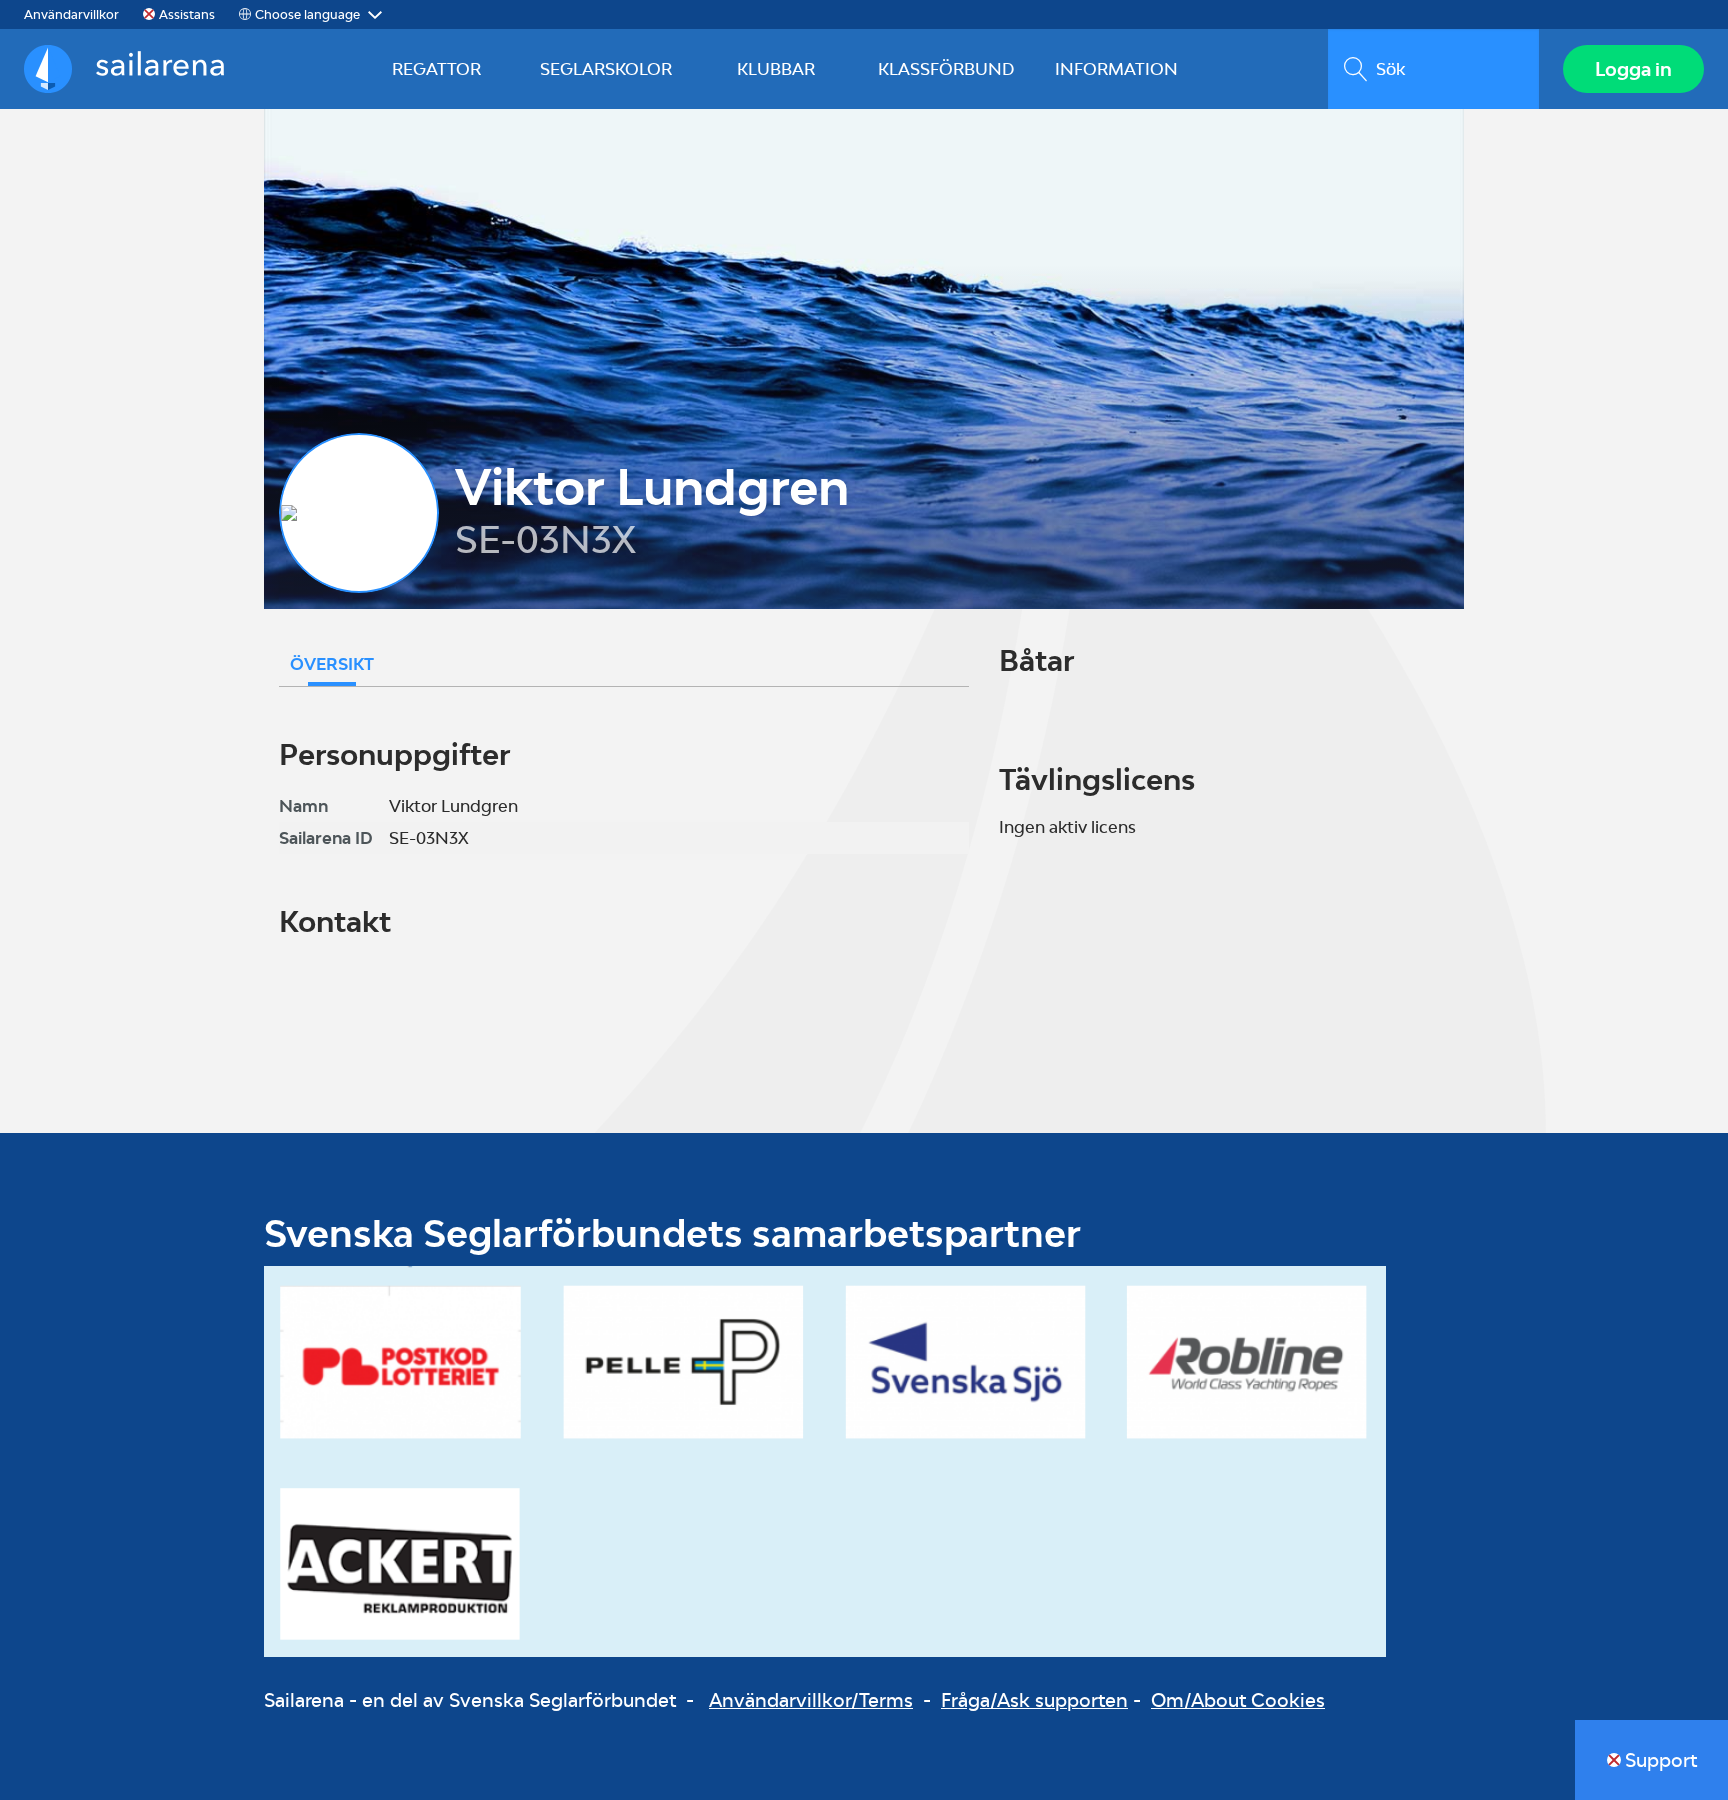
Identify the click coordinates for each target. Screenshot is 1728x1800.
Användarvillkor (71, 14)
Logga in (1633, 69)
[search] (1433, 69)
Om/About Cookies (1238, 1700)
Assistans (187, 14)
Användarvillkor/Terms (811, 1700)
